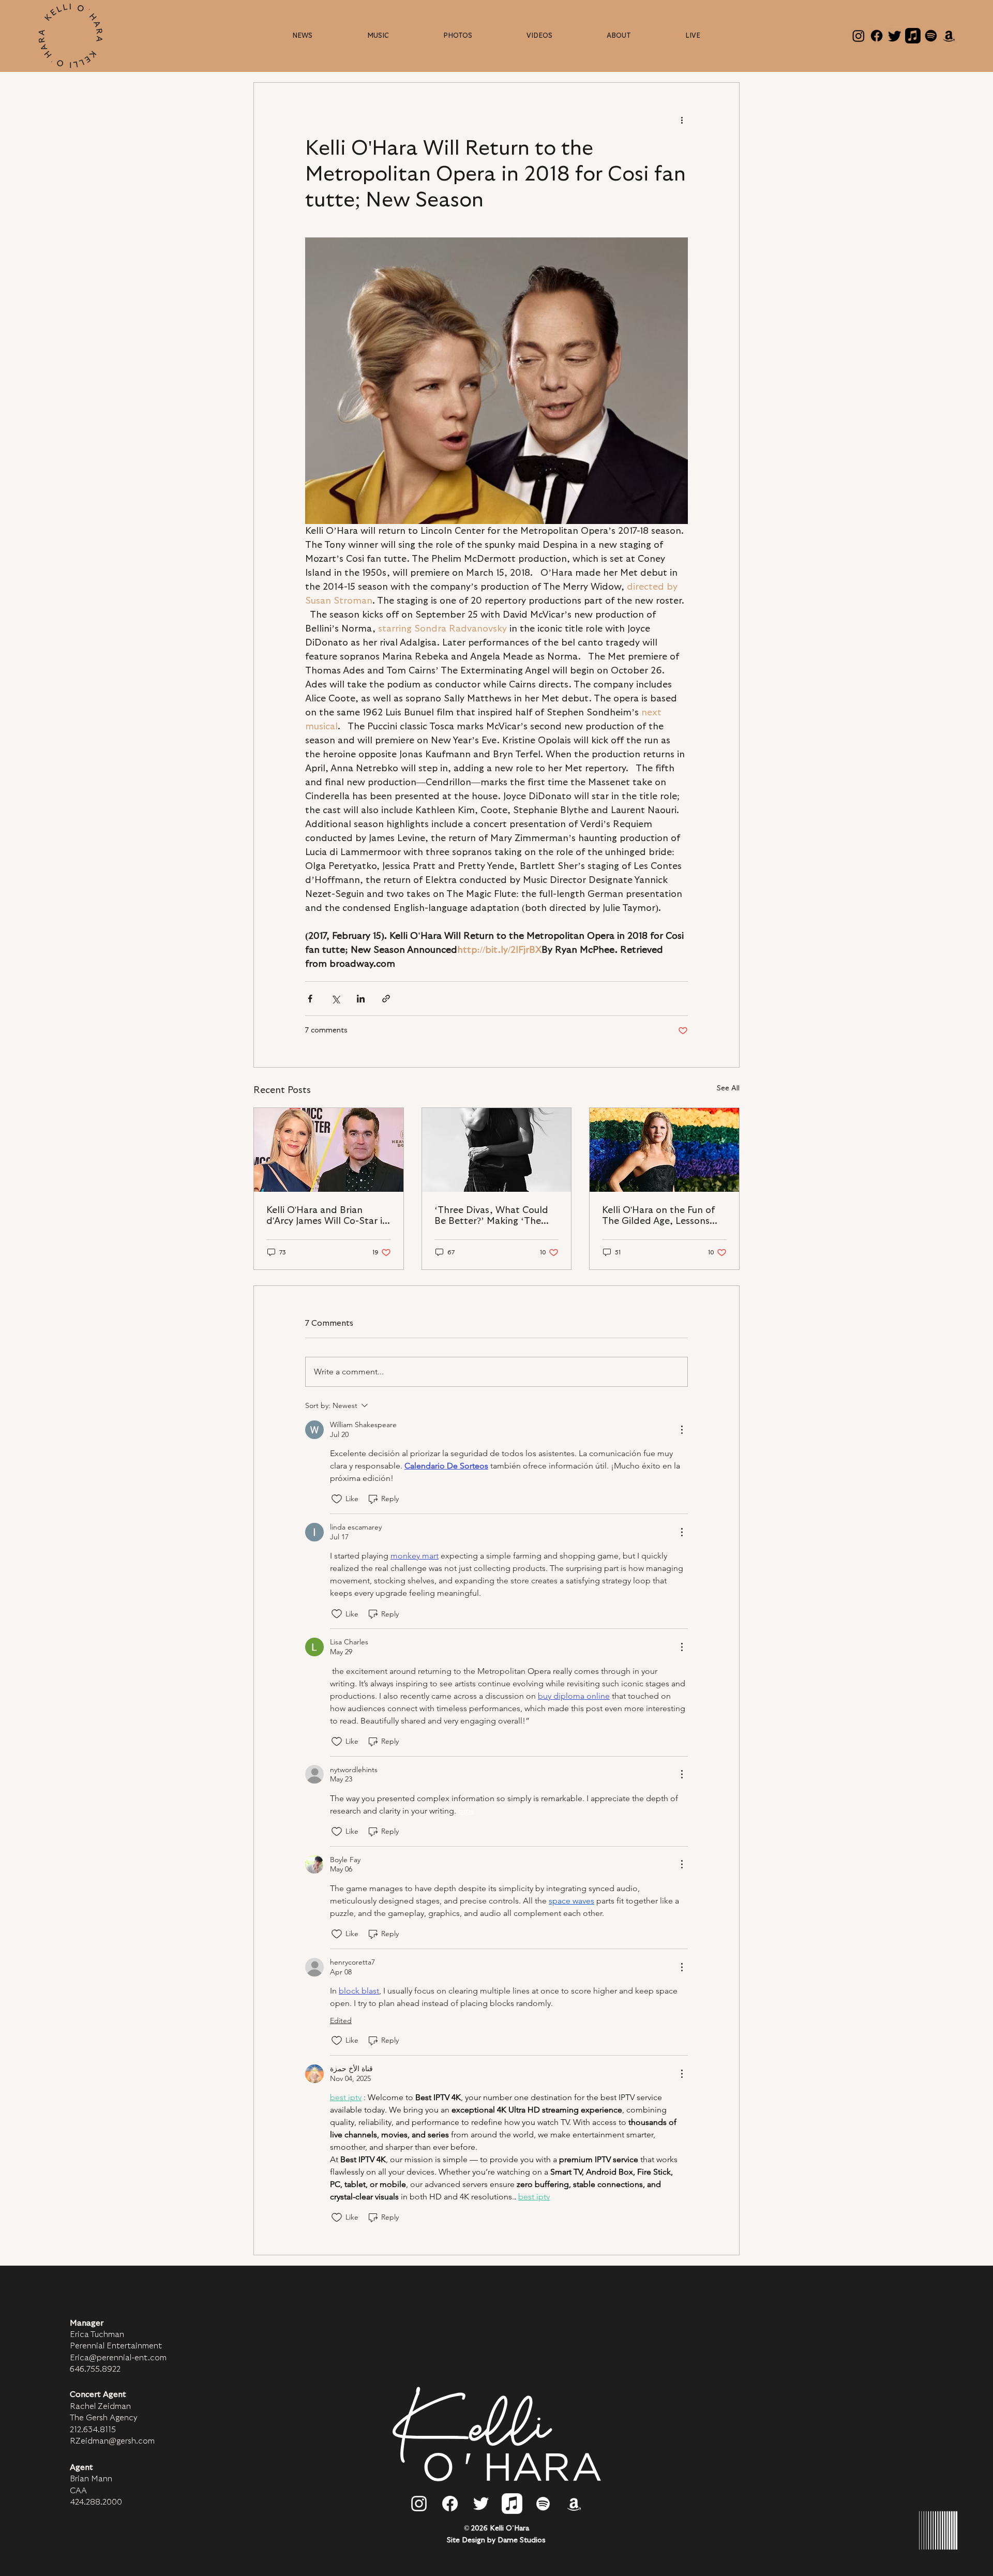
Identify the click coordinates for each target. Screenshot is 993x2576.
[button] (619, 36)
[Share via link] (386, 999)
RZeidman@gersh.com (112, 2441)
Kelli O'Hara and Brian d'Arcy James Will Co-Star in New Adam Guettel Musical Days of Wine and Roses (327, 1216)
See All (728, 1088)
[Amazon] (949, 36)
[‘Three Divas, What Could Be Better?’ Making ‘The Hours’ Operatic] (497, 1150)
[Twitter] (895, 36)
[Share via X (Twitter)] (335, 999)
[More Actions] (682, 1430)
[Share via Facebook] (310, 999)
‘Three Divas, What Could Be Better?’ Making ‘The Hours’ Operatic (491, 1216)
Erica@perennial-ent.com (118, 2358)
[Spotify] (931, 36)
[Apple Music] (913, 36)
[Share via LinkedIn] (361, 999)
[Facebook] (877, 36)
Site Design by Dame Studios (496, 2540)
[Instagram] (859, 36)
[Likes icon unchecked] (337, 1499)
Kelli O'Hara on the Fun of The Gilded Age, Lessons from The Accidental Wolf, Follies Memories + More (660, 1216)
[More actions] (682, 120)
